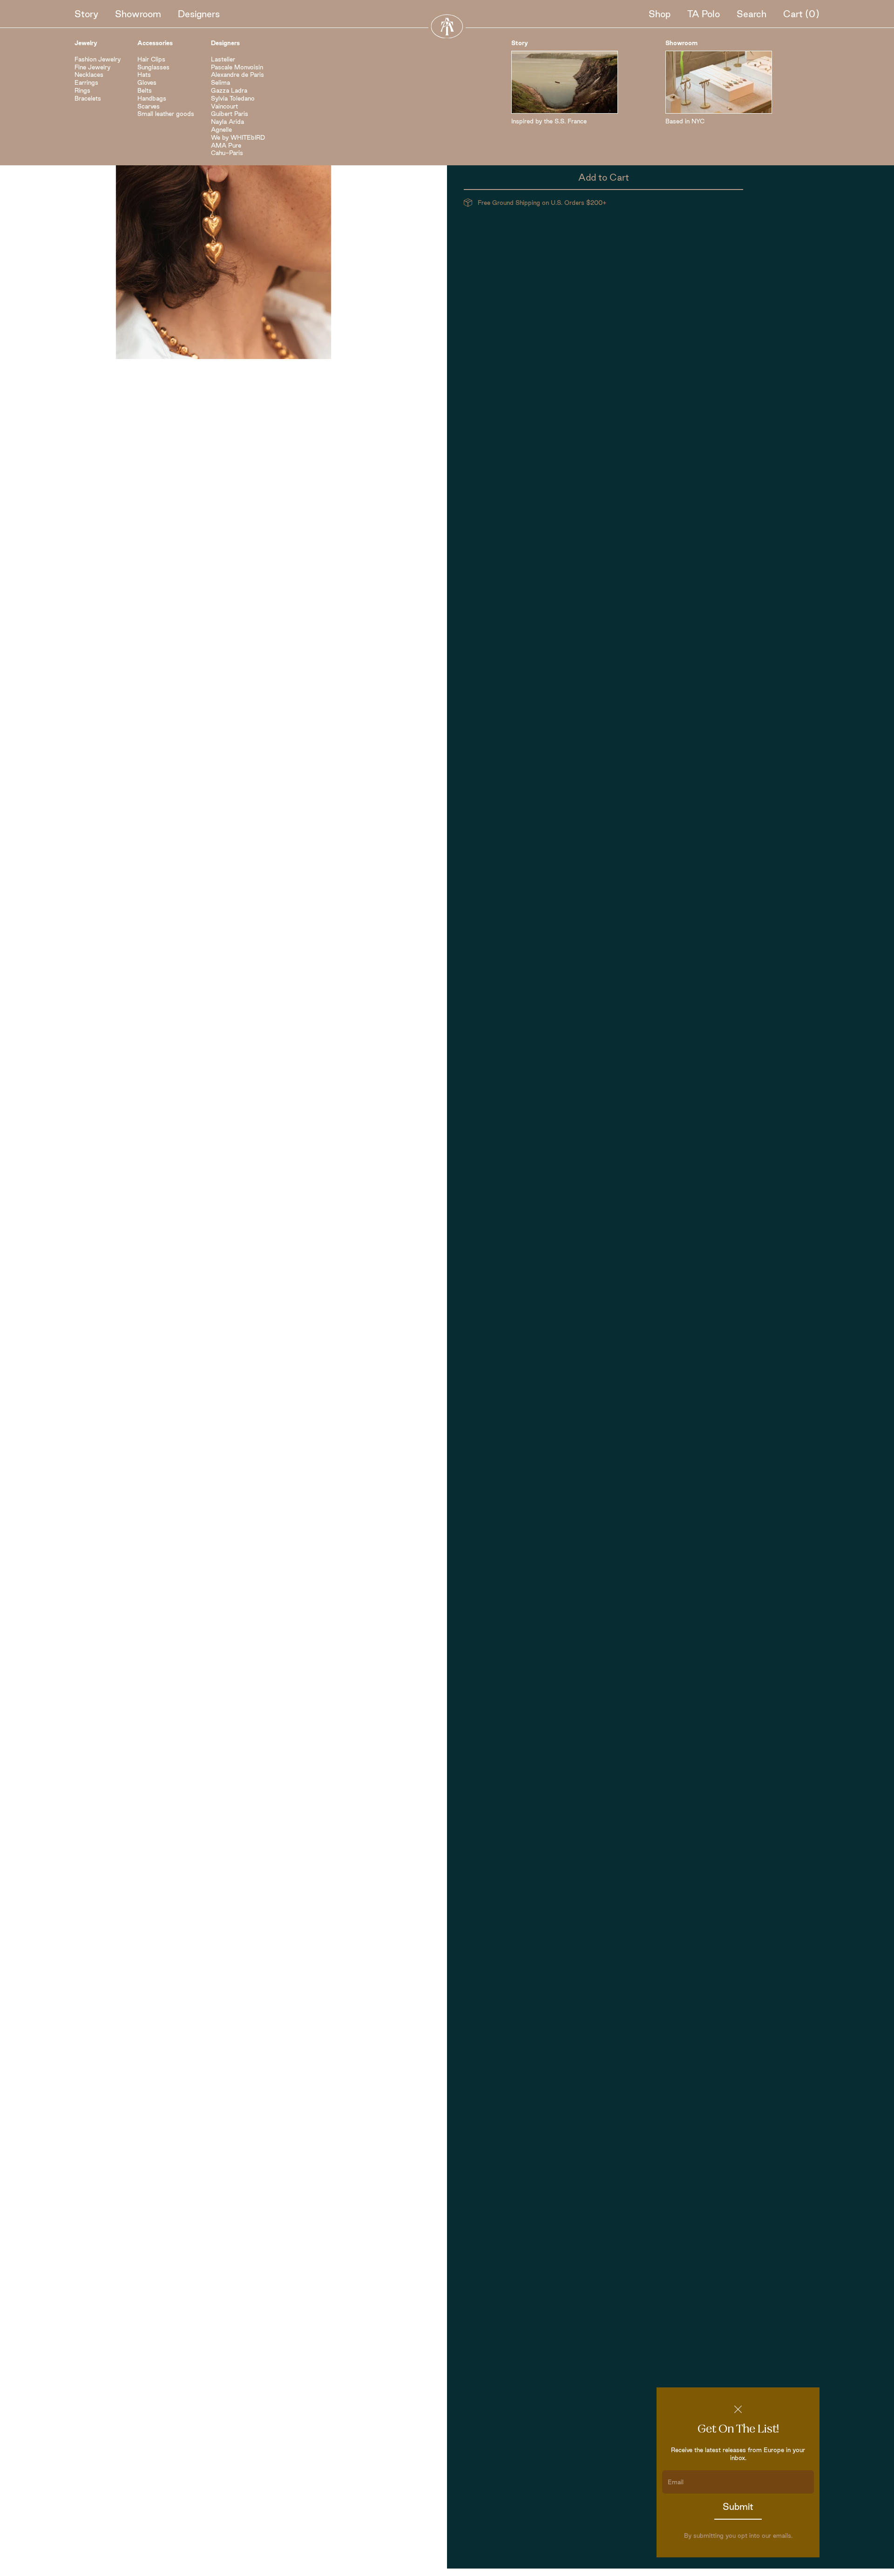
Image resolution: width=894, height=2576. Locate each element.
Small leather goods (166, 114)
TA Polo (704, 14)
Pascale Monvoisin (237, 67)
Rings (82, 90)
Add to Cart (604, 177)
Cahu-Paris (227, 153)
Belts (145, 90)
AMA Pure (226, 145)
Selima (220, 82)
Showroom (138, 14)
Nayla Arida (227, 122)
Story (86, 14)
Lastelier (223, 59)
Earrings (86, 82)
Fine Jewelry (92, 67)
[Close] (738, 2409)
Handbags (152, 98)
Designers (199, 14)
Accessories (155, 43)
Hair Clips (151, 59)
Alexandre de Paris (237, 75)
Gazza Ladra (229, 90)
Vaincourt (224, 106)
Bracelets (88, 98)
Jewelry (86, 43)
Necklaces (89, 75)
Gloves (147, 82)
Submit (738, 2507)
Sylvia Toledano (233, 98)
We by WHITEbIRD (238, 137)
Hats (144, 75)
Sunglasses (153, 67)
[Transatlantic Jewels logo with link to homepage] (447, 26)
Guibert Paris (230, 114)
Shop (660, 14)
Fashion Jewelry (98, 59)
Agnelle (221, 129)
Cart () (801, 14)
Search (752, 14)
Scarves (149, 106)
